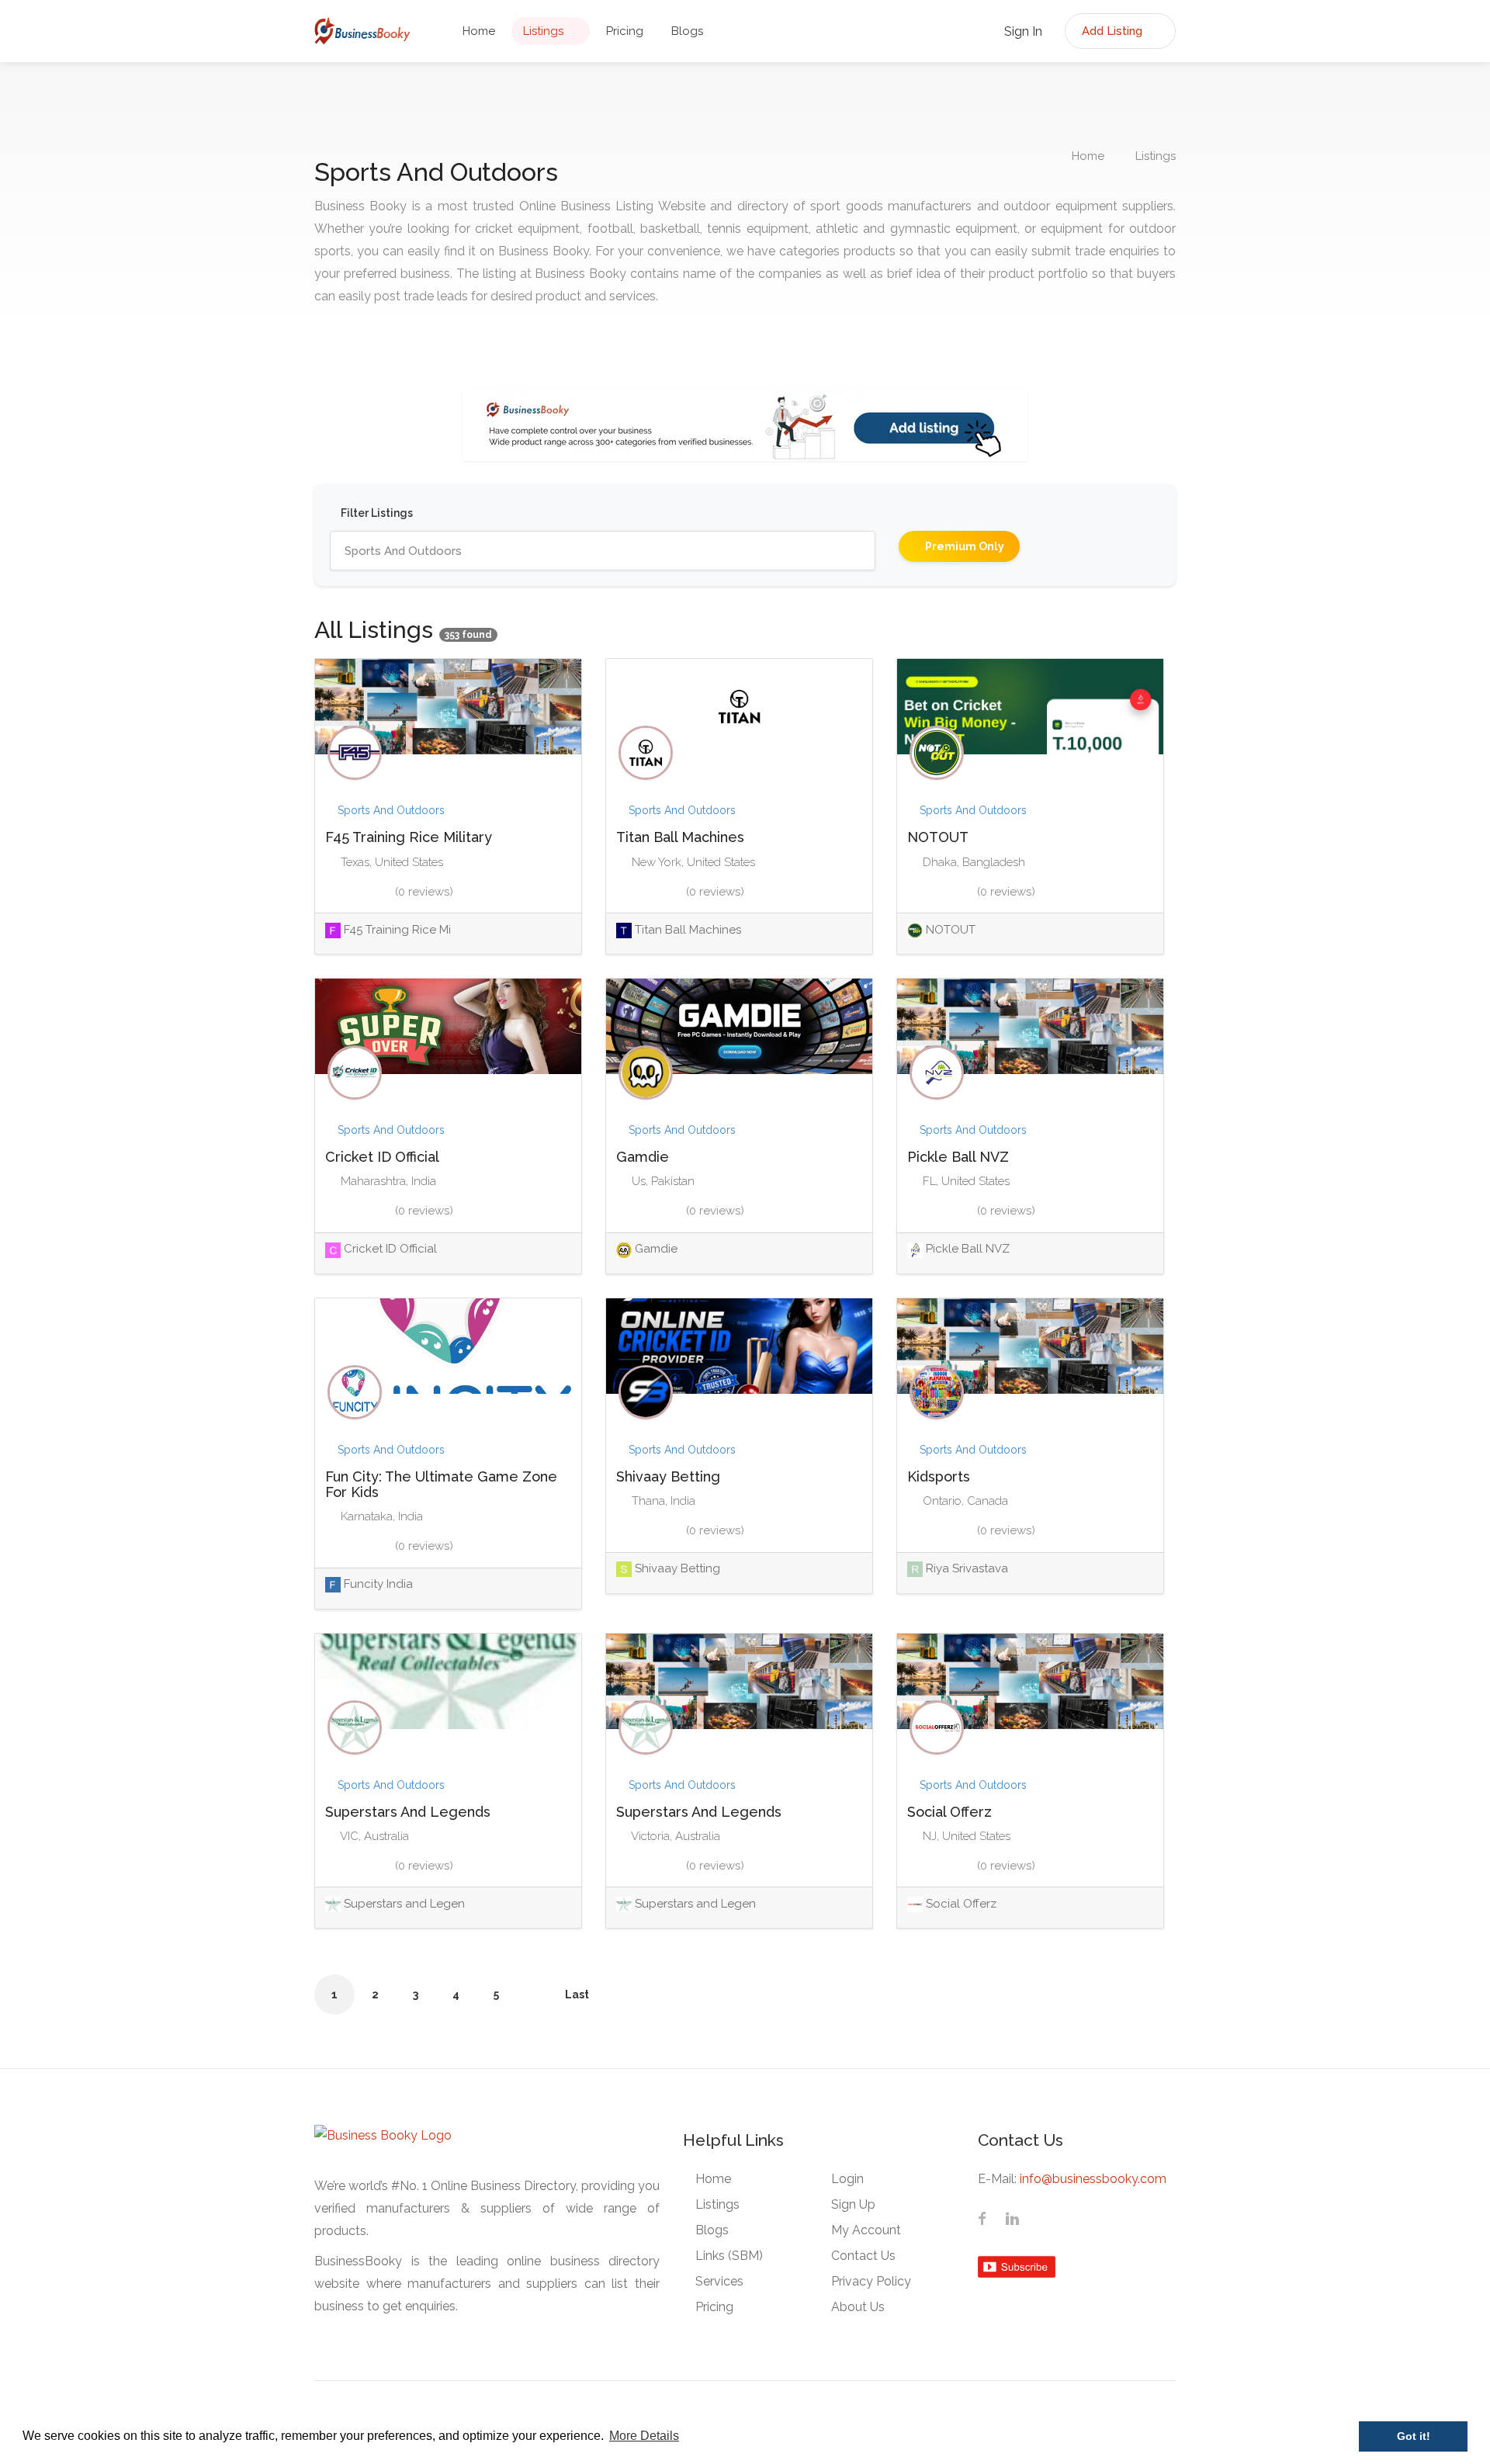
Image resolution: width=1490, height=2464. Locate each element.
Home (479, 31)
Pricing (625, 31)
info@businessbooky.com (1093, 2179)
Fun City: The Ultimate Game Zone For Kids (441, 1484)
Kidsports (939, 1476)
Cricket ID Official (382, 1157)
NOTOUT (938, 837)
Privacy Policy (871, 2281)
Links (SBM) (729, 2256)
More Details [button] (644, 2436)
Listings (543, 31)
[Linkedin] (1012, 2220)
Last (577, 1994)
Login (847, 2179)
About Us (858, 2307)
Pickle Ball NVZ (958, 1157)
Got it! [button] (1414, 2436)
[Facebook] (982, 2220)
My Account (866, 2230)
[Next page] (536, 1994)
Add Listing (1114, 31)
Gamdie (643, 1157)
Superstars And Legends (408, 1812)
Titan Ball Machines (680, 837)
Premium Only (963, 546)
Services (719, 2281)
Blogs (687, 31)
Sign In (1022, 31)
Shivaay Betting (668, 1476)
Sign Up (853, 2204)
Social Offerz (949, 1812)
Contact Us (863, 2256)
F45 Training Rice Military (409, 837)
